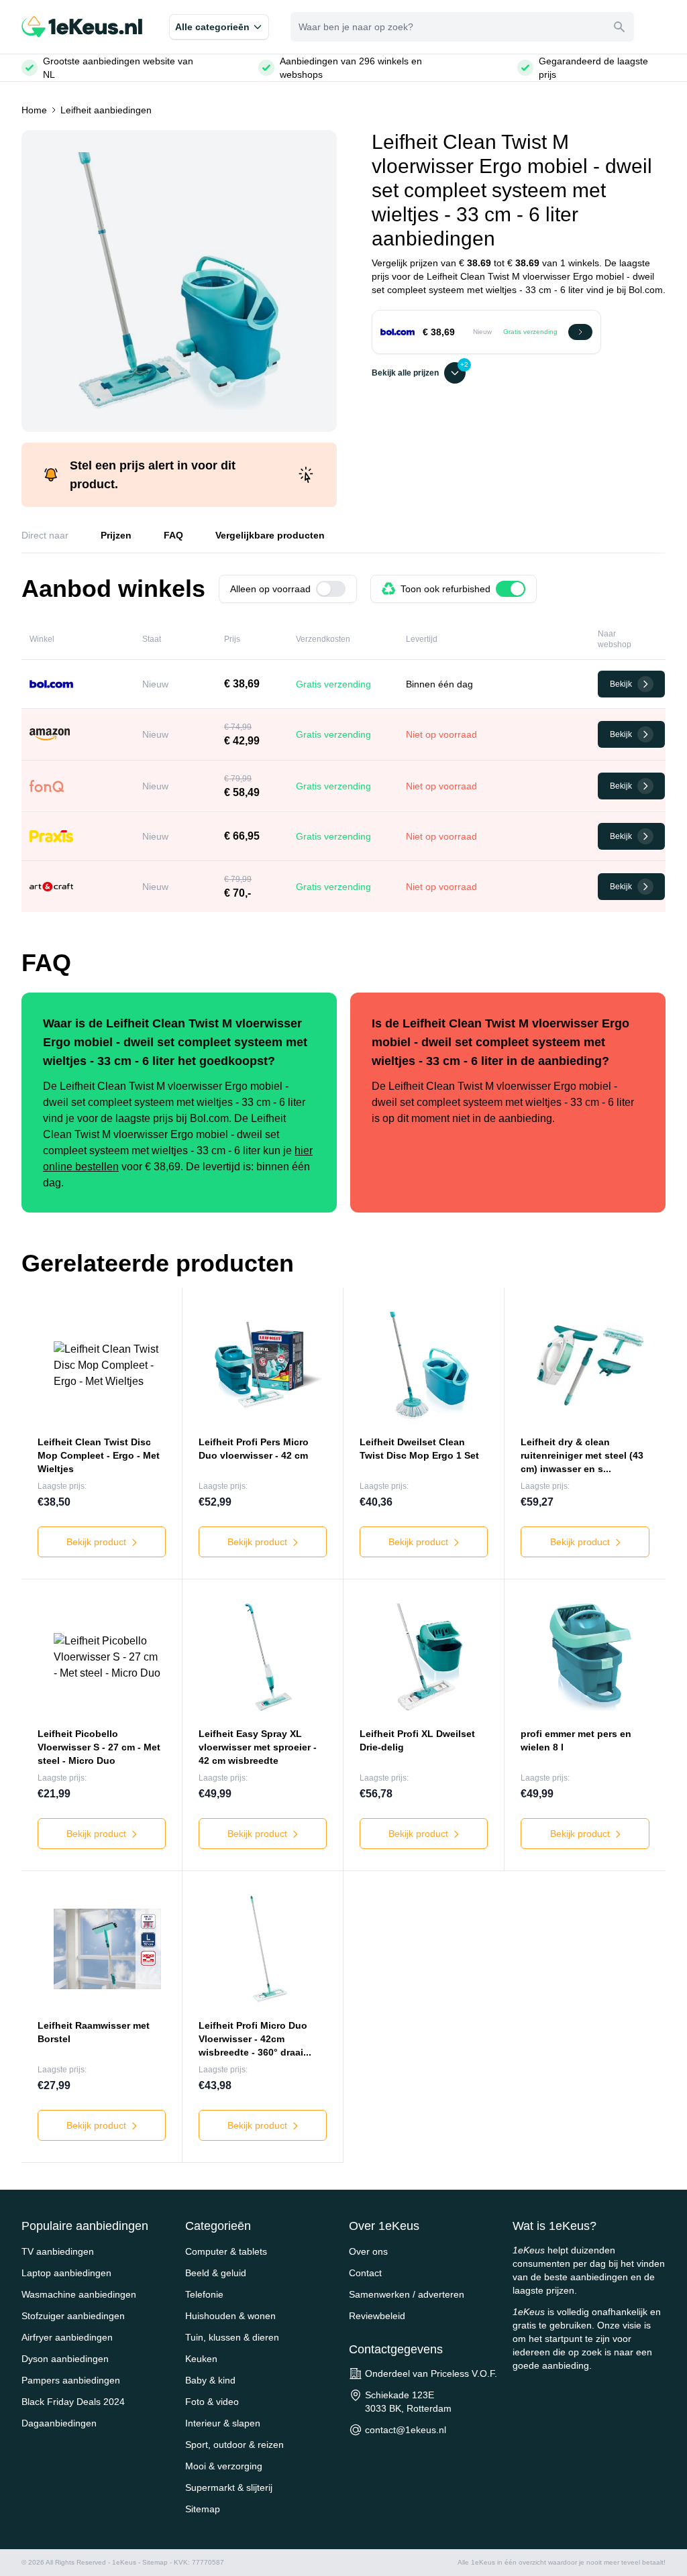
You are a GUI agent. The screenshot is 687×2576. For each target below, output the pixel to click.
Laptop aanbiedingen (66, 2273)
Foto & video (212, 2402)
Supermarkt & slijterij (229, 2487)
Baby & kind (210, 2380)
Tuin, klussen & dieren (232, 2337)
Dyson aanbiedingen (65, 2359)
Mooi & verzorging (224, 2466)
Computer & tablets (226, 2251)
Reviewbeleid (377, 2316)
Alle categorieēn (212, 27)
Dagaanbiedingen (59, 2423)
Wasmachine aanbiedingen (79, 2294)
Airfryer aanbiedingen (67, 2337)
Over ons (368, 2251)
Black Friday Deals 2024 (73, 2402)
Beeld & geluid (216, 2273)
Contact (365, 2273)
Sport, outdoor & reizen (234, 2445)
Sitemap (203, 2509)
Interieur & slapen (223, 2423)
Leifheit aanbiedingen (106, 110)
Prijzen (116, 535)
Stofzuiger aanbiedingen (73, 2316)
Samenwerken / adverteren (407, 2294)
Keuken (201, 2359)
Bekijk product (98, 1542)
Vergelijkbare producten (270, 535)
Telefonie (204, 2294)
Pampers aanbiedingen (71, 2380)
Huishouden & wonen (230, 2316)
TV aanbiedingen (58, 2251)
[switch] (331, 589)
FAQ (173, 535)
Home (34, 110)
